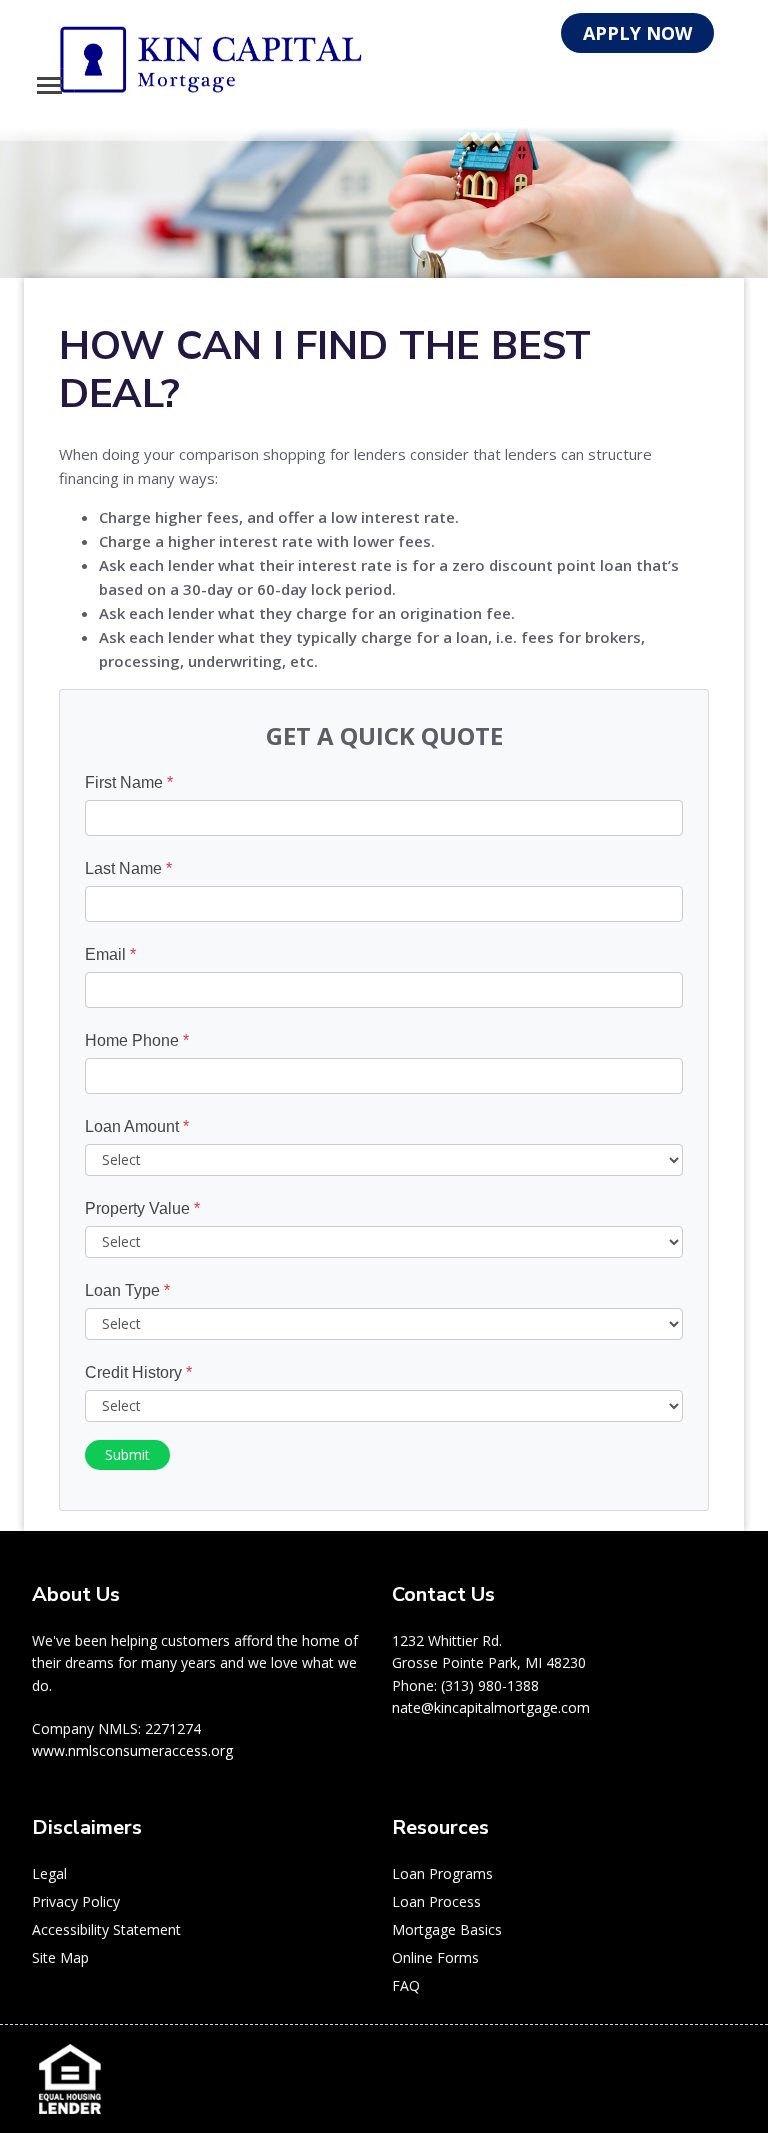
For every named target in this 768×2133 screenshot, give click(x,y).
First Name (129, 782)
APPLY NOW (637, 33)
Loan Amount (137, 1126)
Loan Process (436, 1901)
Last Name (128, 868)
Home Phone (137, 1040)
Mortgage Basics (447, 1929)
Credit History (138, 1372)
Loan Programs (442, 1873)
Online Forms (435, 1957)
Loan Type (127, 1290)
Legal (49, 1873)
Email (110, 954)
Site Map (60, 1957)
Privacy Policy (76, 1901)
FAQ (406, 1985)
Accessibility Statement (106, 1929)
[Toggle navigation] (49, 85)
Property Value (142, 1208)
